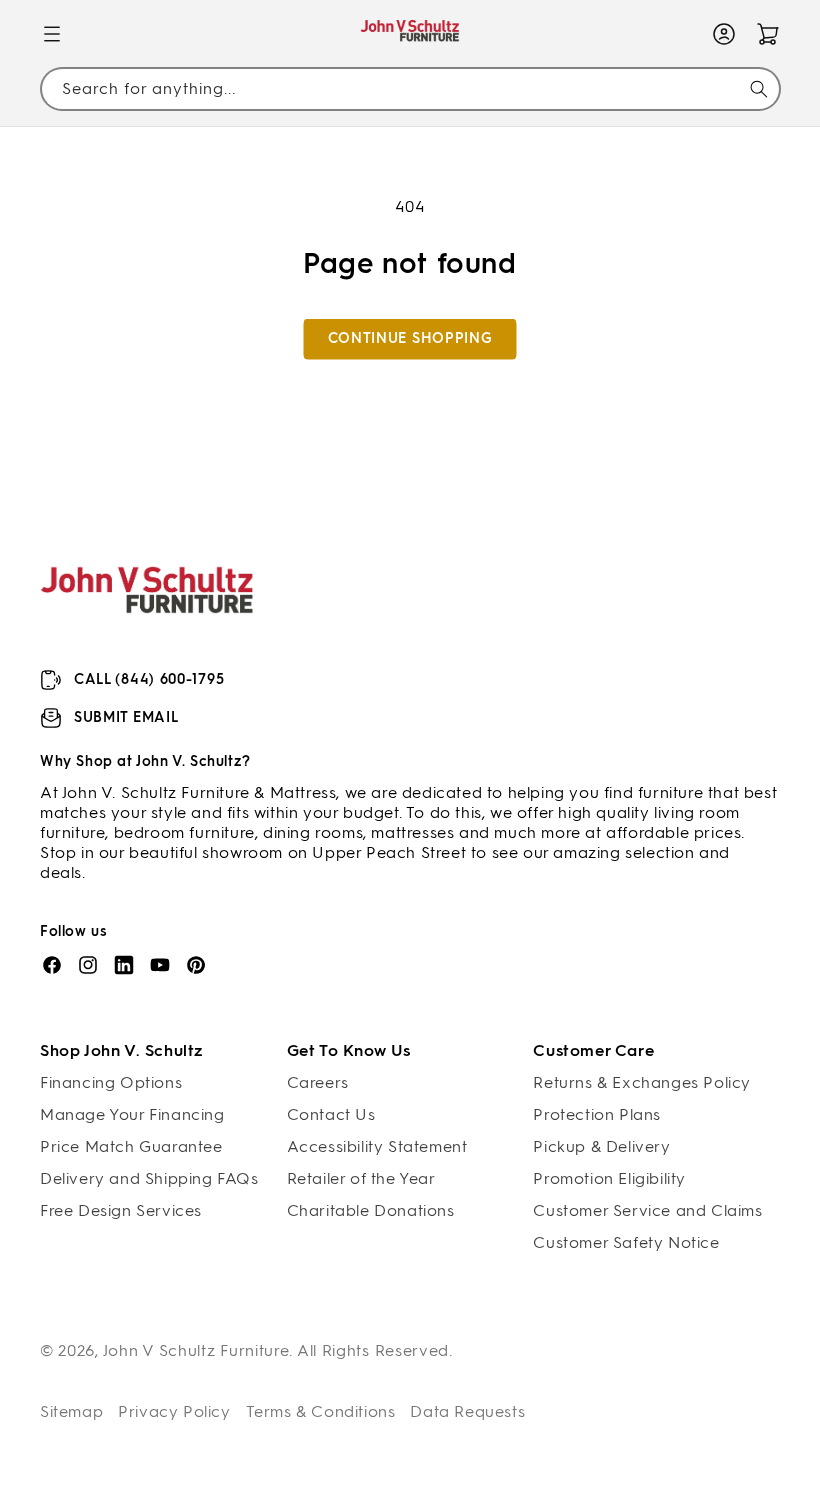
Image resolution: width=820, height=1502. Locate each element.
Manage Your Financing (132, 1114)
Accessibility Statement (377, 1146)
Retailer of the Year (361, 1178)
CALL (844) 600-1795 (149, 679)
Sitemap (71, 1411)
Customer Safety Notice (626, 1242)
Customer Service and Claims (647, 1210)
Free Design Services (121, 1210)
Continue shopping (410, 338)
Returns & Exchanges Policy (642, 1082)
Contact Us (331, 1114)
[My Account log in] (724, 34)
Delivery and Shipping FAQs (149, 1178)
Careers (318, 1082)
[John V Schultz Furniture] (410, 34)
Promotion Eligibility (609, 1178)
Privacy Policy (174, 1411)
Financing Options (111, 1082)
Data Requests (467, 1411)
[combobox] (410, 88)
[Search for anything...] (759, 89)
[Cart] (768, 34)
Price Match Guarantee (131, 1146)
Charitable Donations (371, 1210)
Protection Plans (597, 1114)
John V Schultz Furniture (196, 1350)
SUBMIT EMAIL (126, 717)
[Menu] (52, 34)
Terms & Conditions (321, 1411)
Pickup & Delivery (601, 1146)
